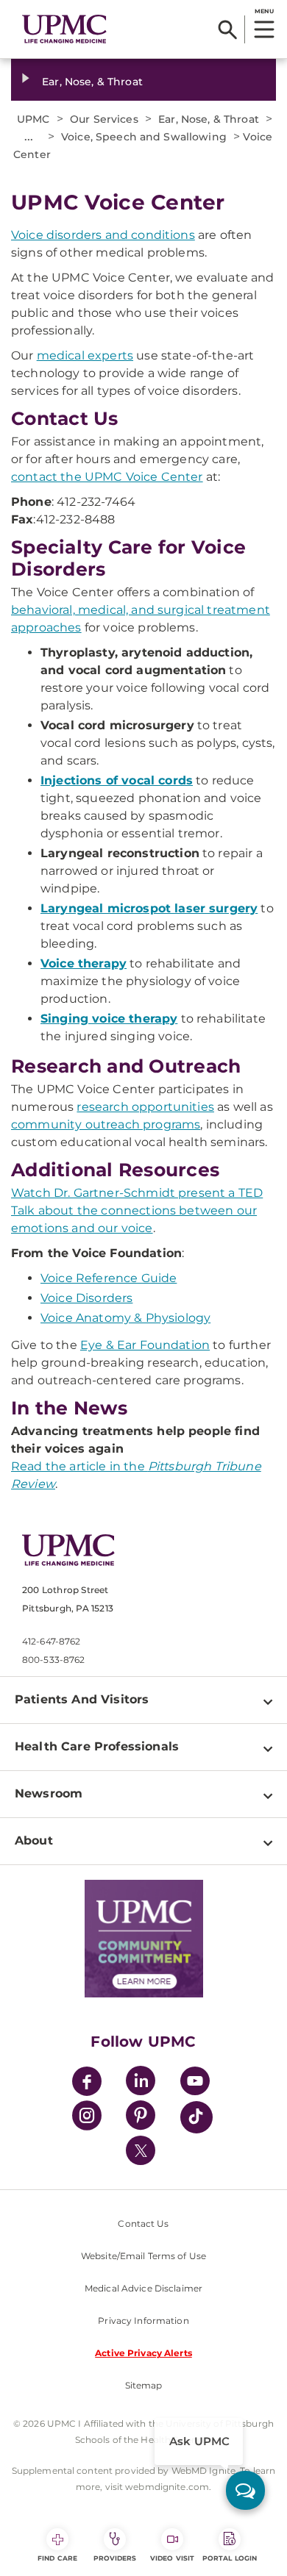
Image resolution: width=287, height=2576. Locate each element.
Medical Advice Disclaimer (143, 2288)
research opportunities (145, 1107)
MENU (264, 11)
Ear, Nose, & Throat (92, 82)
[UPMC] (64, 29)
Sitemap (144, 2385)
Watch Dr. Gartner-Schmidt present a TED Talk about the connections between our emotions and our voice (137, 1210)
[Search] (228, 29)
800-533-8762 (53, 1660)
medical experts (85, 355)
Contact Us (143, 2223)
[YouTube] (195, 2083)
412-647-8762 (51, 1641)
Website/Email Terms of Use (143, 2256)
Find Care (57, 2558)
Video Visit (172, 2558)
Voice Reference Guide (109, 1278)
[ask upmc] (245, 2490)
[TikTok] (196, 2117)
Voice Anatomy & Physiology (125, 1318)
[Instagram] (87, 2118)
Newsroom (49, 1793)
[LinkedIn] (141, 2083)
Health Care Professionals (97, 1746)
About (34, 1840)
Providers (115, 2558)
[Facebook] (87, 2083)
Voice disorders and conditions (103, 235)
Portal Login (230, 2558)
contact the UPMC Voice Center (107, 477)
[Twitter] (141, 2150)
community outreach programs (106, 1124)
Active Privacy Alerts (143, 2353)
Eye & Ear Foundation (145, 1345)
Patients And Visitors (82, 1699)
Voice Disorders (86, 1298)
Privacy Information (143, 2321)
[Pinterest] (141, 2118)
